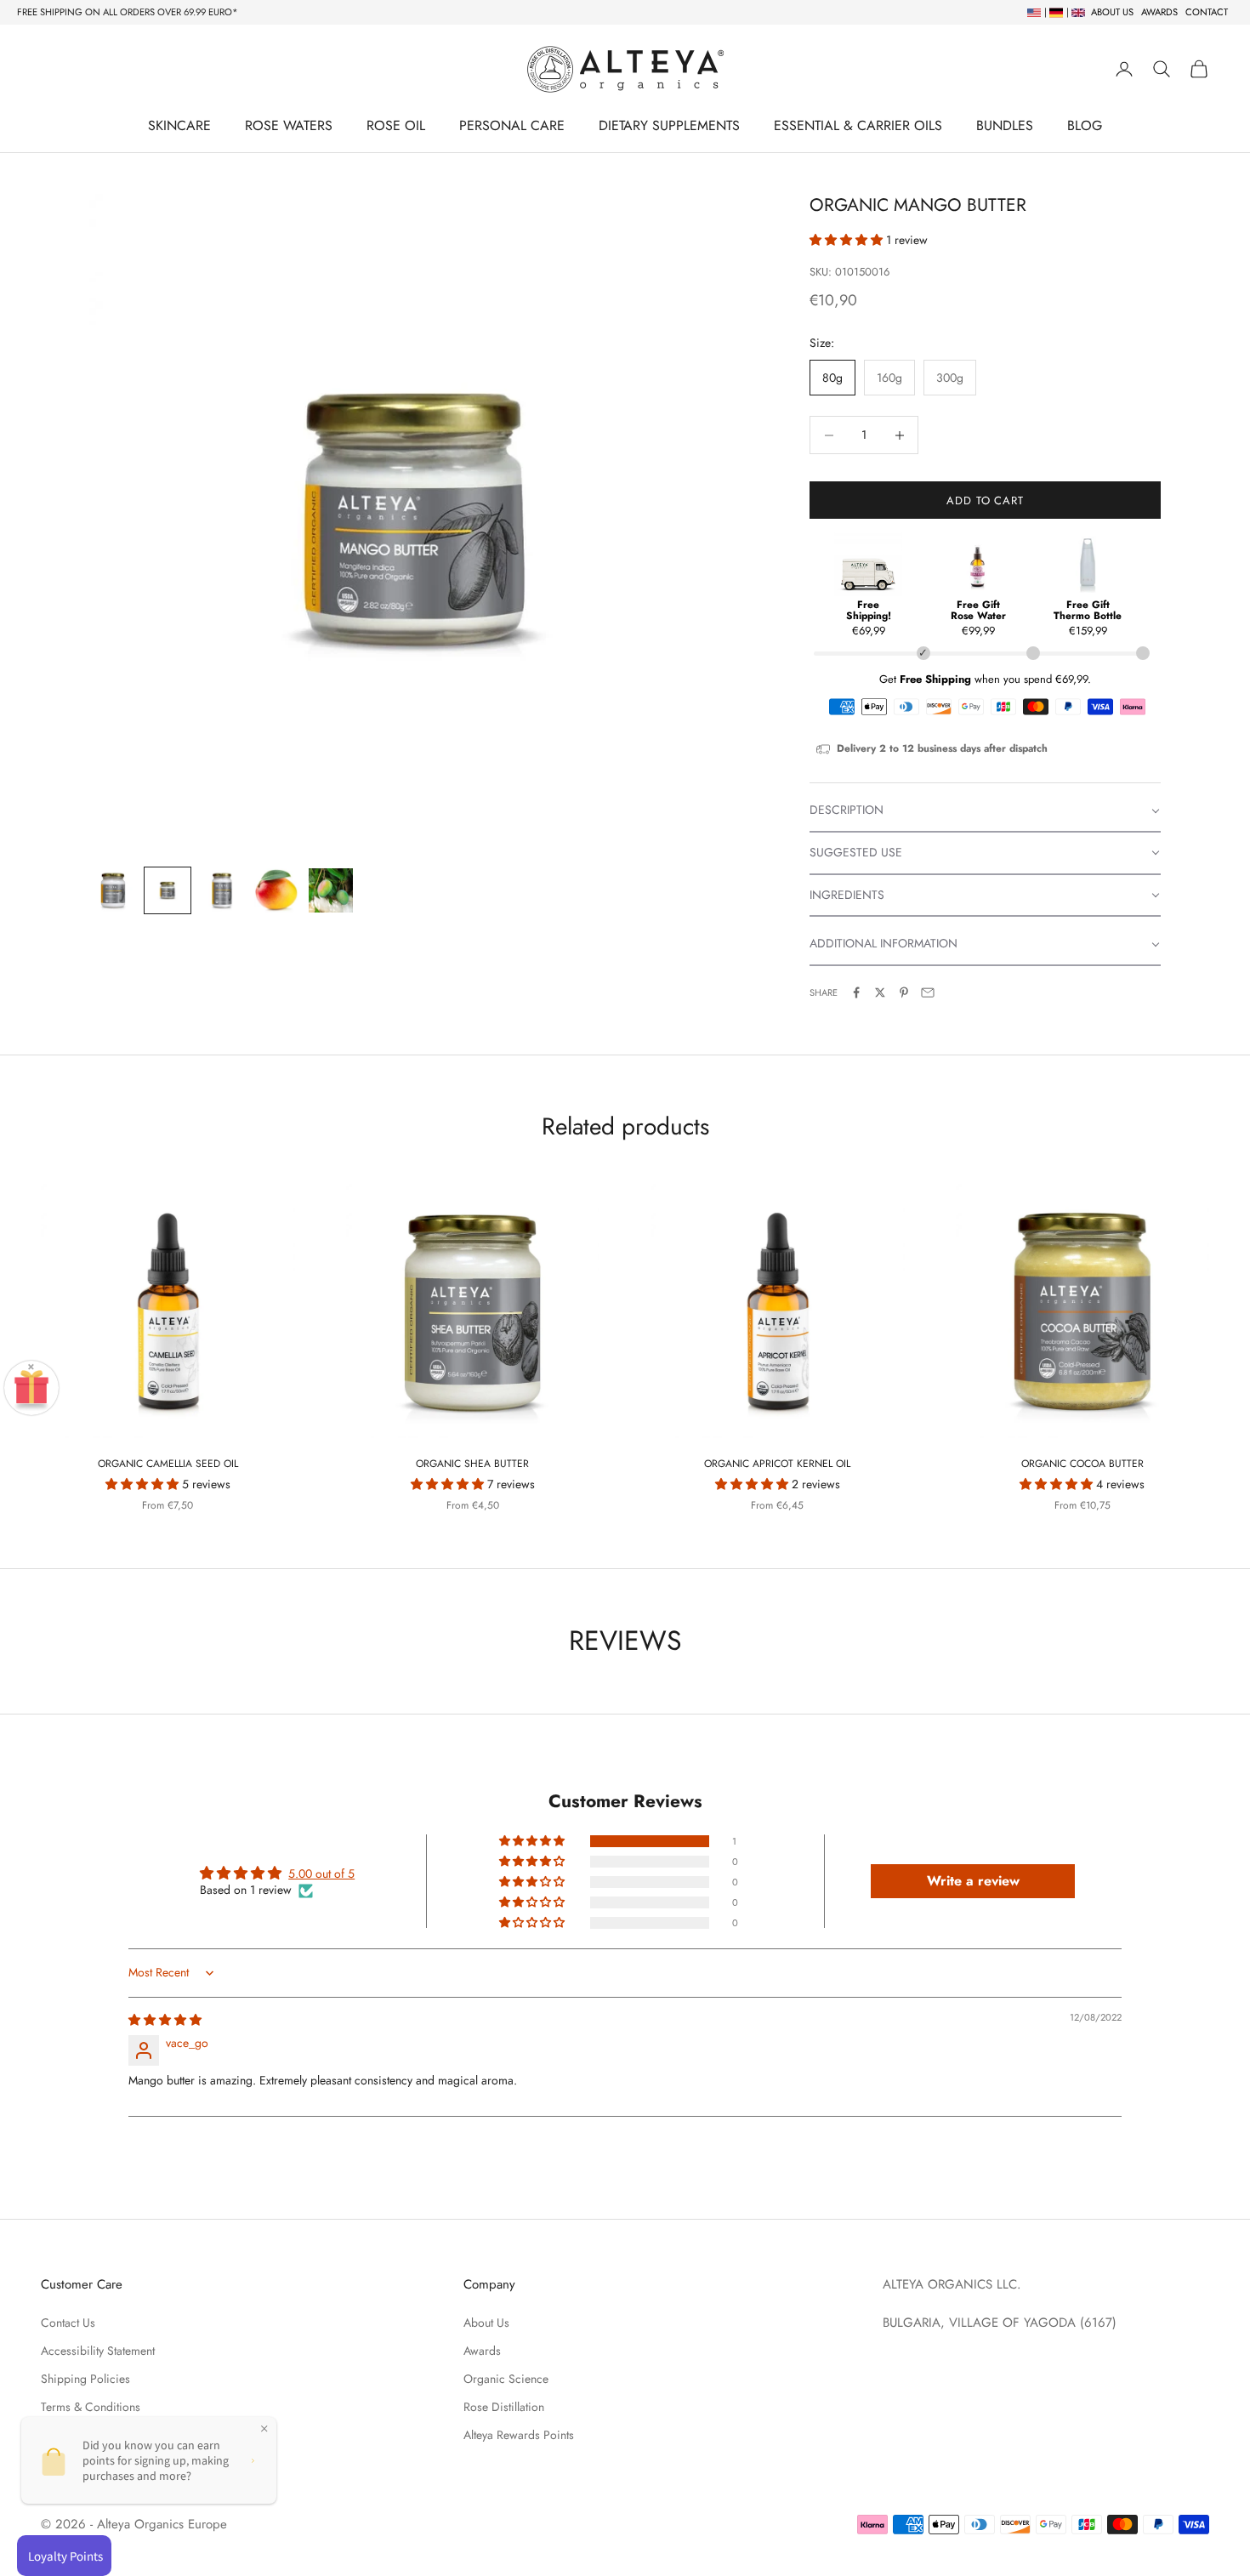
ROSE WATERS (289, 125)
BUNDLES (1005, 125)
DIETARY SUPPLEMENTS (669, 125)
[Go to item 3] (222, 890)
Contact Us (68, 2323)
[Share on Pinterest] (904, 992)
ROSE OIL (396, 125)
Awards (482, 2351)
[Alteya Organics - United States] (1032, 12)
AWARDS (1159, 12)
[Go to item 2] (168, 890)
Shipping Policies (85, 2379)
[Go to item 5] (331, 890)
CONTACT (1207, 12)
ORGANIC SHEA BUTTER (472, 1464)
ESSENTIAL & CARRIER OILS (858, 125)
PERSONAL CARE (512, 125)
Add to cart (985, 500)
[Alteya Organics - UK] (1076, 12)
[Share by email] (928, 992)
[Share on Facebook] (856, 992)
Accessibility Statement (98, 2351)
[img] (165, 2020)
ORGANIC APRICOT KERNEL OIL (777, 1464)
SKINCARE (179, 125)
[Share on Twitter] (880, 992)
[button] (848, 240)
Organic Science (506, 2379)
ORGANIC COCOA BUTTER (1082, 1464)
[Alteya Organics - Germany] (1054, 12)
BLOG (1085, 125)
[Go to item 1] (113, 890)
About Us (486, 2323)
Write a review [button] (973, 1881)
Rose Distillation (504, 2407)
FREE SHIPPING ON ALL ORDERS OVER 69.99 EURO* (128, 12)
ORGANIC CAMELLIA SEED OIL (168, 1464)
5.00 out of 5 (321, 1874)
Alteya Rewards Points (519, 2435)
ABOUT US (1112, 12)
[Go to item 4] (276, 890)
